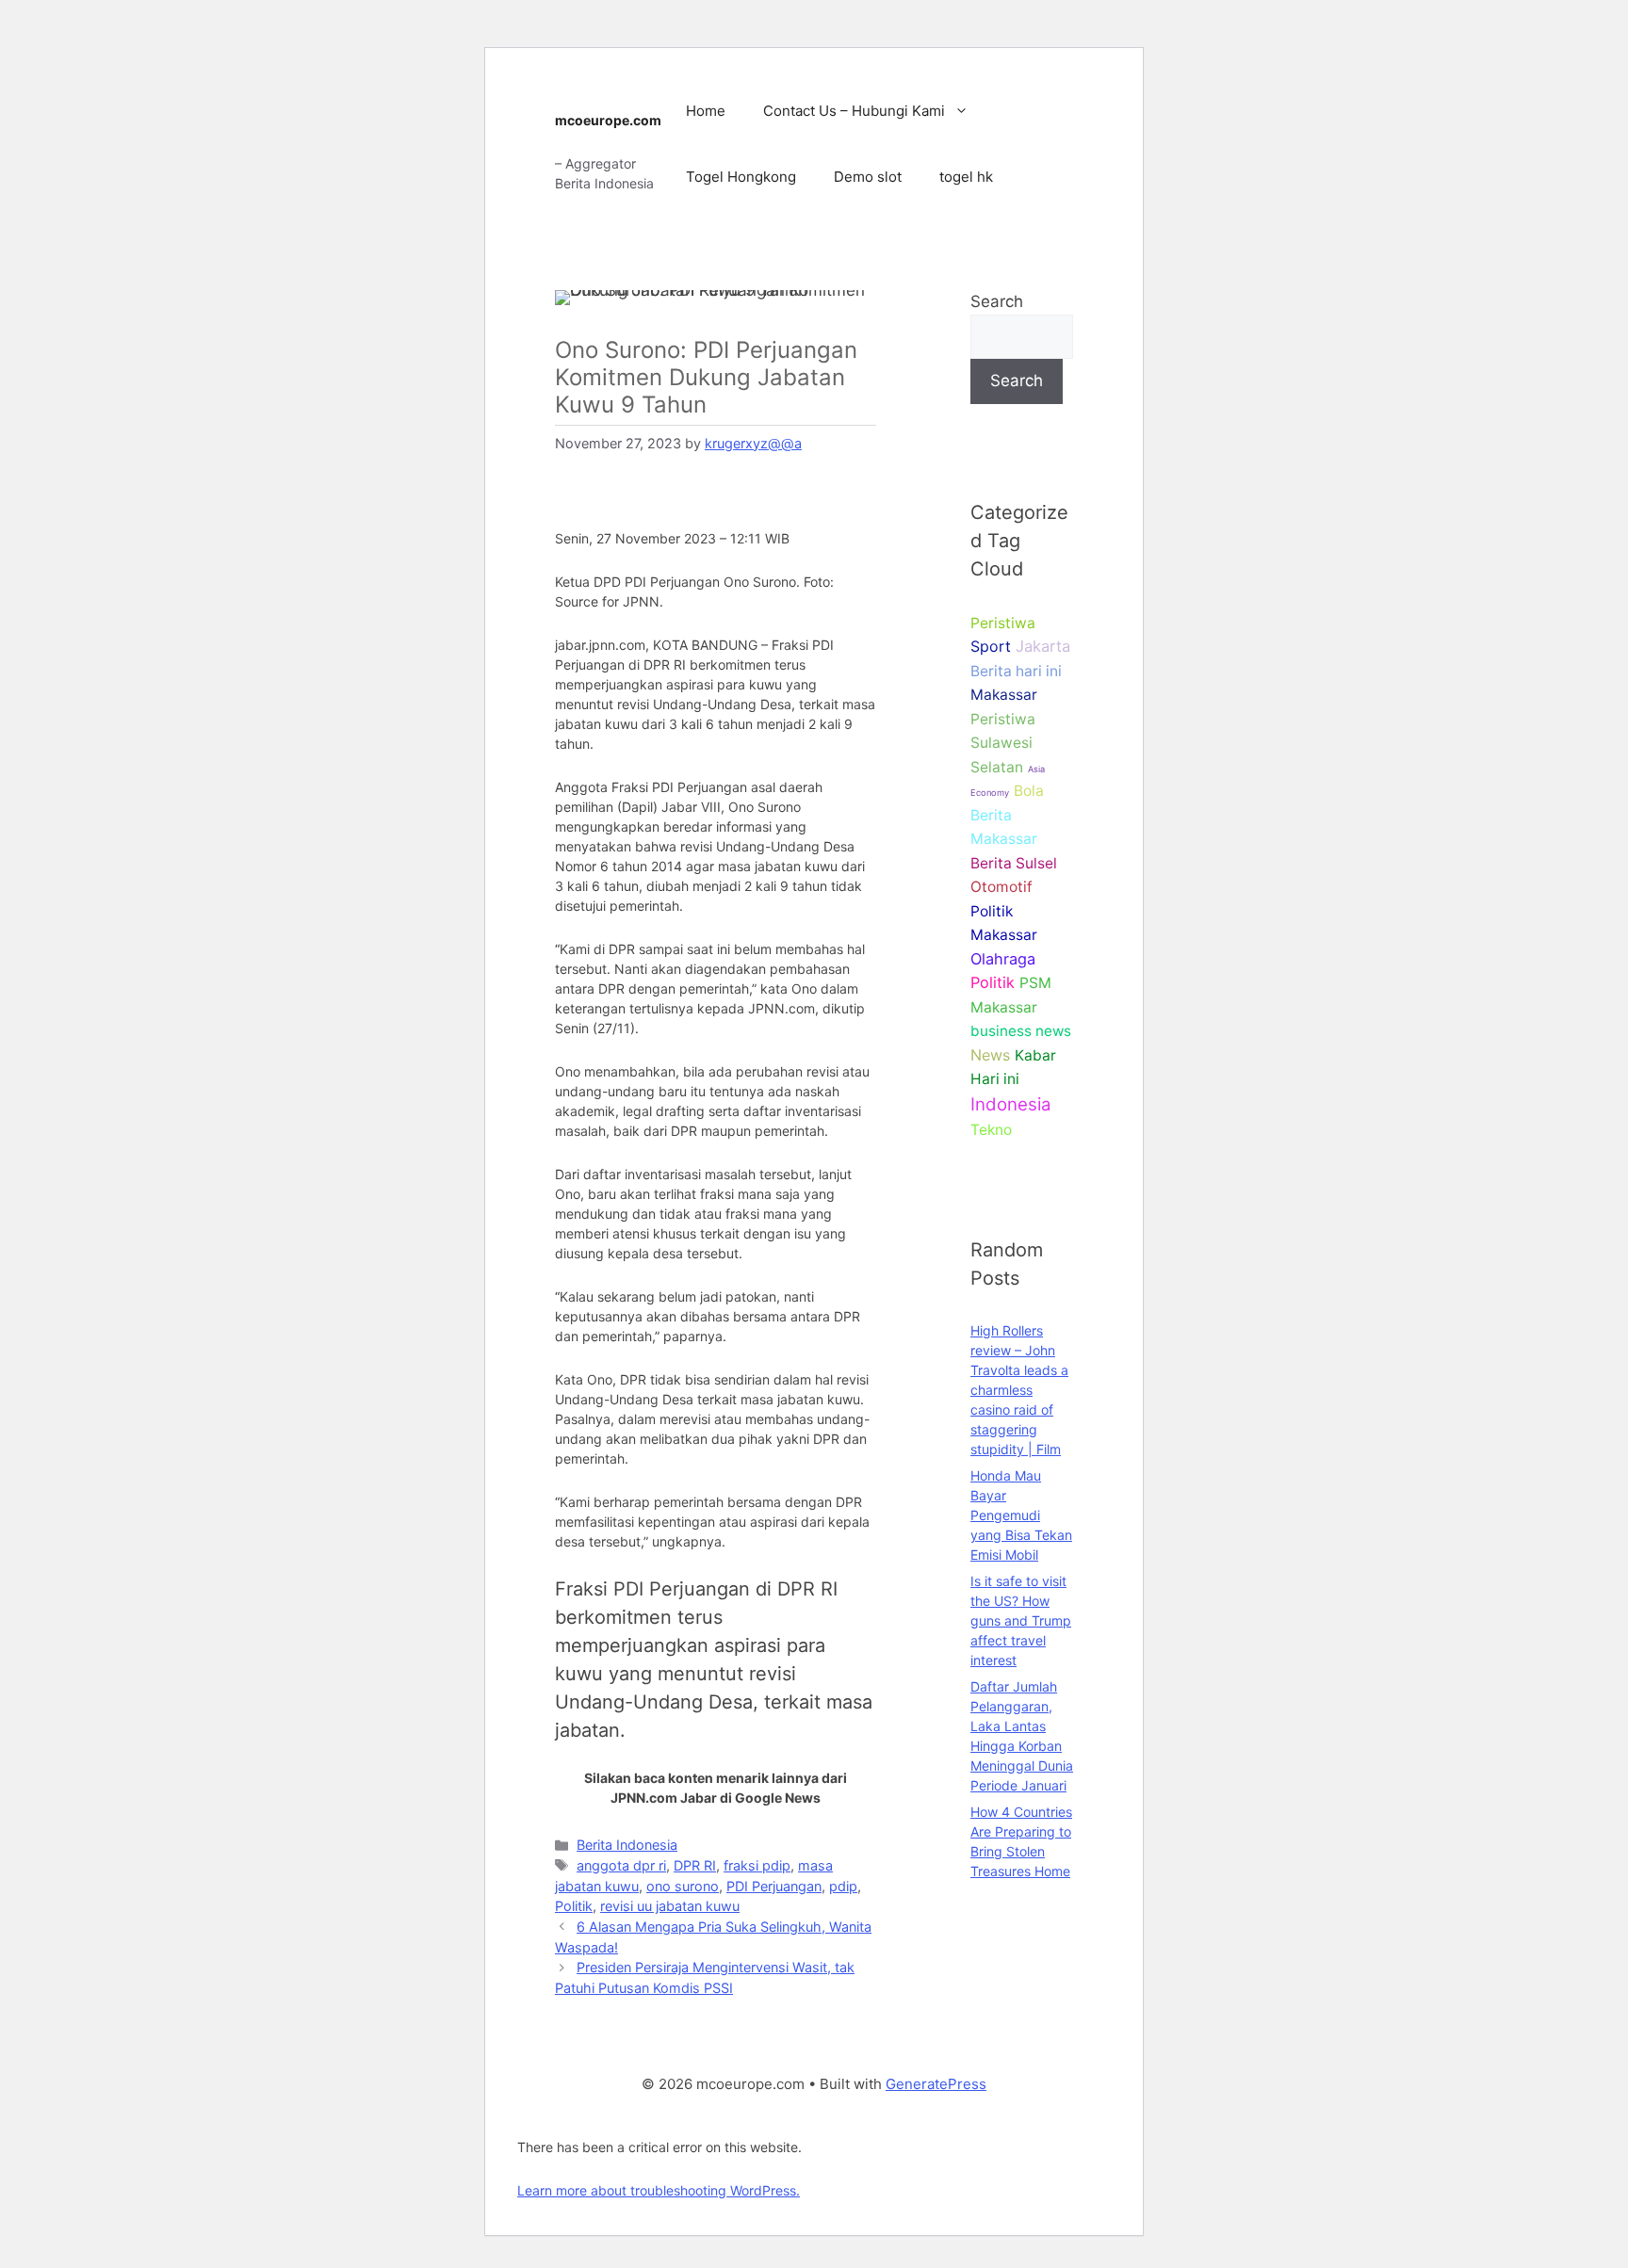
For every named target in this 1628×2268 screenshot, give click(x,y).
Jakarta (1043, 646)
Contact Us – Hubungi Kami (854, 111)
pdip (843, 1886)
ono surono (683, 1886)
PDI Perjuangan (774, 1886)
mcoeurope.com (608, 120)
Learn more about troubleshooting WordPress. (659, 2190)
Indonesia (1011, 1104)
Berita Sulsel (1014, 863)
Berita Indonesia (627, 1845)
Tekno (991, 1130)
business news (1021, 1031)
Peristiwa (1003, 623)
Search (997, 301)
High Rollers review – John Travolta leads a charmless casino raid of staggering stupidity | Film (1019, 1390)
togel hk (966, 177)
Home (706, 111)
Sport (991, 646)
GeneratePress (936, 2084)
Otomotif (1001, 887)
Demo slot (868, 177)
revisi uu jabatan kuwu (670, 1906)
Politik (574, 1906)
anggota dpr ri (621, 1865)
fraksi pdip (757, 1865)
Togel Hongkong (741, 177)
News (990, 1055)
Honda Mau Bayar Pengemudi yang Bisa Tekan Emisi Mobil (1021, 1515)
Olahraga (1003, 959)
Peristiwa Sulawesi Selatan (1003, 743)
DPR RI (695, 1865)
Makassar (1004, 695)
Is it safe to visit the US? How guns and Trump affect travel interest (1021, 1620)
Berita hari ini (1016, 671)
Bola (1029, 791)
